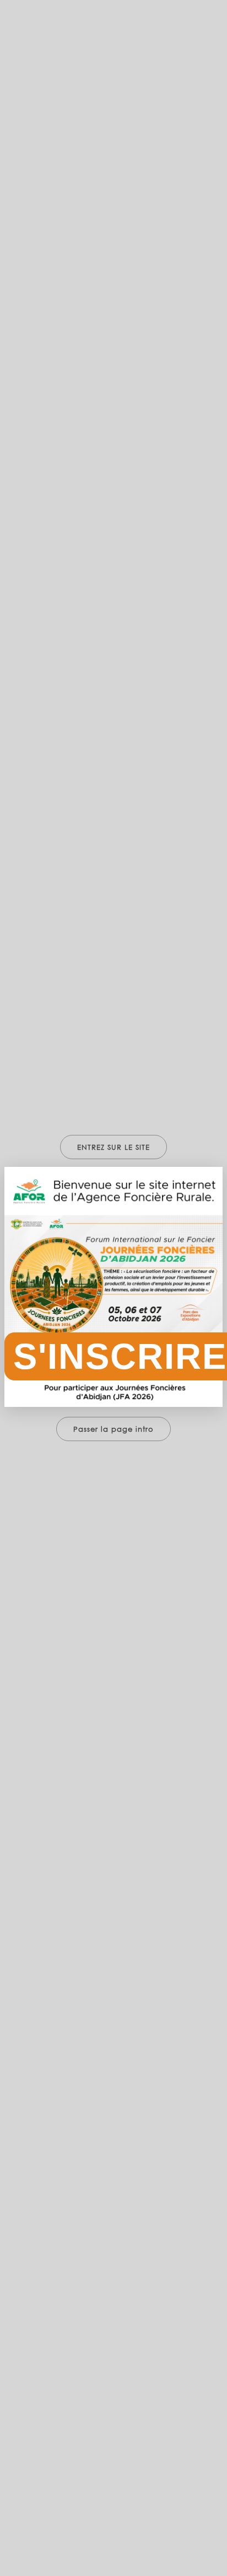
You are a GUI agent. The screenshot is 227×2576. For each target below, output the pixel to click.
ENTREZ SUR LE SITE (113, 1147)
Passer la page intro (113, 1429)
